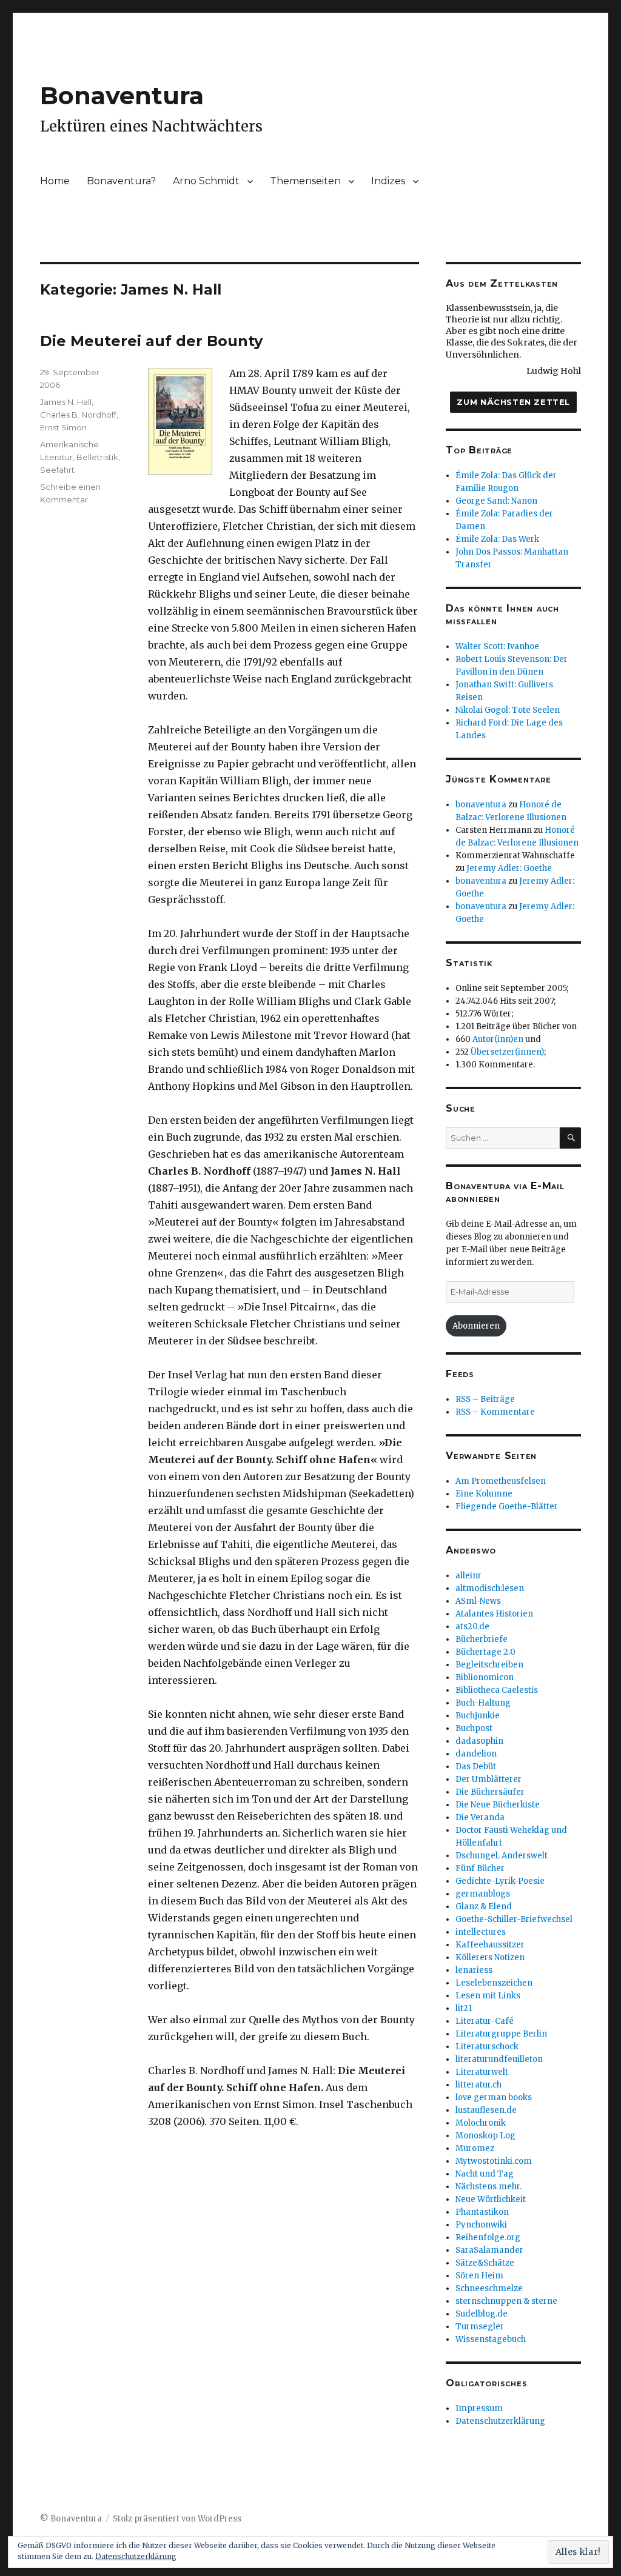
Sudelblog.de (482, 2314)
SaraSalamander (489, 2250)
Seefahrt (57, 470)
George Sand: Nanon (496, 501)
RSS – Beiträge (485, 1399)
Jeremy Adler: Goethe (509, 868)
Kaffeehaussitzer (490, 1945)
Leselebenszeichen (494, 1983)
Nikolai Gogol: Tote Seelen (508, 710)
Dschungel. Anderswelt (502, 1856)
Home (55, 181)
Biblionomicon (485, 1677)
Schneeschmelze (489, 2288)
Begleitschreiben (489, 1665)
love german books (494, 2097)
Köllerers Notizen (490, 1957)
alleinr (468, 1576)
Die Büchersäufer (490, 1792)
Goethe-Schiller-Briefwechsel (514, 1919)
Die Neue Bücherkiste (498, 1805)
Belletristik (97, 457)
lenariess (474, 1970)
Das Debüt (476, 1767)
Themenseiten (305, 181)
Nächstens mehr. (488, 2187)
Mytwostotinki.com (494, 2161)
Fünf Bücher (480, 1868)
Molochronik (481, 2123)
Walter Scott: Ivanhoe (497, 646)
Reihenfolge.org (488, 2237)
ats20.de (472, 1627)
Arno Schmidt (206, 181)
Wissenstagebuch (491, 2339)
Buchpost (474, 1728)
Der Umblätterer (488, 1779)
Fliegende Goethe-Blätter (507, 1507)
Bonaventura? (121, 181)
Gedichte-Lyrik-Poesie (500, 1881)
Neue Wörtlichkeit (491, 2199)
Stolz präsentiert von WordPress (177, 2519)
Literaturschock (487, 2047)
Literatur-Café (485, 2021)
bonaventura (481, 805)
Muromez (475, 2148)
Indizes (388, 181)
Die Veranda (480, 1817)
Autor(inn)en (498, 1039)
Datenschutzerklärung (500, 2421)
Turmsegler (480, 2327)
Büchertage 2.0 (485, 1652)
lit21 (464, 2008)
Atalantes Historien (494, 1614)
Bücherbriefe (482, 1639)
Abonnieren (476, 1326)
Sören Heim (479, 2276)
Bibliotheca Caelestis (497, 1690)
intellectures (481, 1932)
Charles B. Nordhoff (78, 415)
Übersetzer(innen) (507, 1052)
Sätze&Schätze (485, 2263)
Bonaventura (122, 95)
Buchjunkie (478, 1716)
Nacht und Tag (485, 2174)
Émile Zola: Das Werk (497, 539)
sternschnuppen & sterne (506, 2301)
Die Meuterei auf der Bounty (151, 341)
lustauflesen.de (486, 2110)
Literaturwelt (482, 2072)
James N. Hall (66, 402)
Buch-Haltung (483, 1703)
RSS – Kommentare (495, 1412)
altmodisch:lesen (490, 1588)
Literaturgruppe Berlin (501, 2034)
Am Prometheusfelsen (501, 1481)
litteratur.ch (478, 2085)
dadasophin (479, 1741)
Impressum (479, 2408)
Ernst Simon (63, 427)
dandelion (476, 1754)
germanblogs (483, 1894)
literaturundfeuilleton (499, 2059)
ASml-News (478, 1601)
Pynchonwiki (481, 2225)
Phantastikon (482, 2212)
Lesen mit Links (488, 1996)
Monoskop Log (485, 2136)
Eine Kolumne (484, 1494)
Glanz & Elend (484, 1907)
